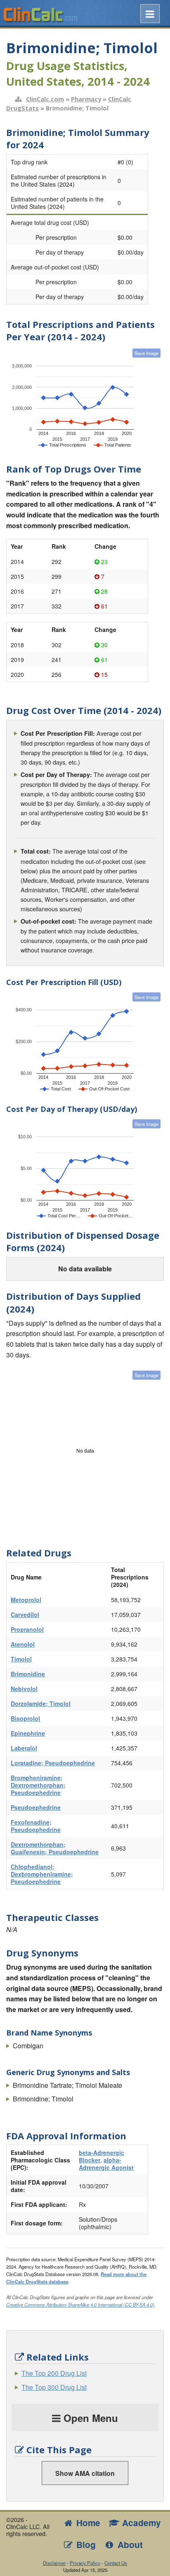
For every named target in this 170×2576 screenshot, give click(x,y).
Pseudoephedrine (36, 1807)
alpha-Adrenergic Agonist (106, 2164)
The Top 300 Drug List (54, 2387)
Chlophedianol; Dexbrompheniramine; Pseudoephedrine (42, 1874)
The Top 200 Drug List (54, 2373)
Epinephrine (28, 1733)
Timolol (21, 1659)
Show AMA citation (85, 2473)
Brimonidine (28, 1674)
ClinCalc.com (45, 99)
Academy (140, 2523)
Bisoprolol (25, 1718)
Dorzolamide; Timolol (41, 1703)
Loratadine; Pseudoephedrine (53, 1763)
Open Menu (89, 2418)
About (129, 2544)
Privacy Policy (85, 2563)
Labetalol (24, 1748)
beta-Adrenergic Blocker (102, 2156)
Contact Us (116, 2563)
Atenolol (23, 1644)
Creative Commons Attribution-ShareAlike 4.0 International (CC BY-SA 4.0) (80, 2305)
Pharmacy (86, 99)
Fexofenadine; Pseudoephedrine (36, 1826)
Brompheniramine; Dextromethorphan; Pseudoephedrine (38, 1785)
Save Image (146, 353)
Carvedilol (25, 1614)
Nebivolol (24, 1689)
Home (87, 2523)
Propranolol (27, 1629)
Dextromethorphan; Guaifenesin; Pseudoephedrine (55, 1848)
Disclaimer (54, 2563)
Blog (85, 2544)
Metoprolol (26, 1600)
